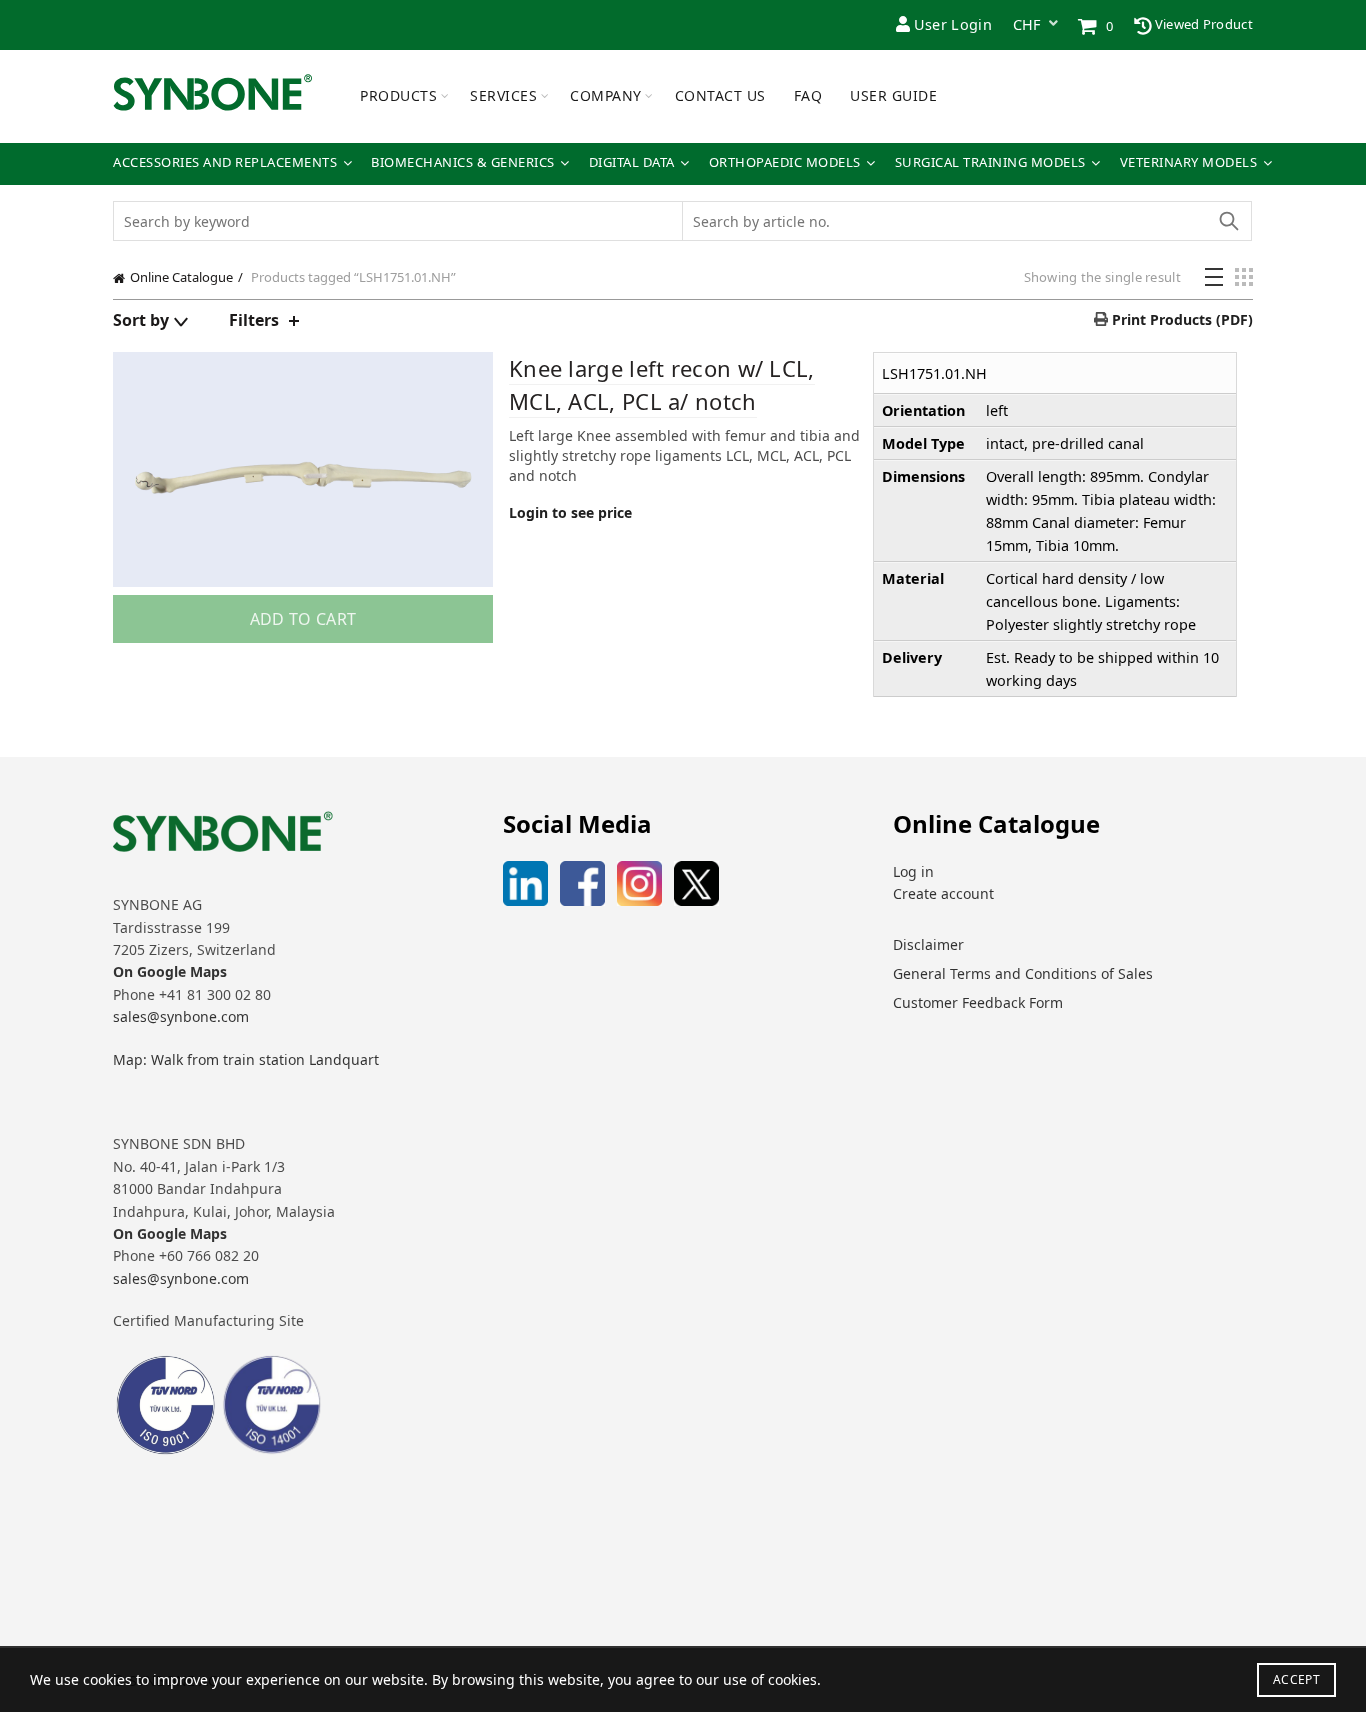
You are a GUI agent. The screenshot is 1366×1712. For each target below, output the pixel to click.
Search (1228, 221)
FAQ (808, 95)
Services (503, 95)
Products (398, 95)
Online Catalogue (181, 277)
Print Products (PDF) (1180, 319)
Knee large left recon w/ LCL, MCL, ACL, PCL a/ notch (662, 384)
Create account (943, 893)
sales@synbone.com (181, 1016)
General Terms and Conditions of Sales (1023, 973)
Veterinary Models (1189, 162)
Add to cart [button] (303, 619)
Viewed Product (1203, 24)
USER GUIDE (893, 95)
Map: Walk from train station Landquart (246, 1059)
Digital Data (632, 162)
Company (606, 95)
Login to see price (570, 512)
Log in (913, 871)
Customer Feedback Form (978, 1002)
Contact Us (720, 95)
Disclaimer (928, 944)
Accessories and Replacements (225, 162)
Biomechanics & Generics (463, 162)
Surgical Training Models (990, 162)
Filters (254, 320)
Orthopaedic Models (785, 162)
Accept (1296, 1679)
